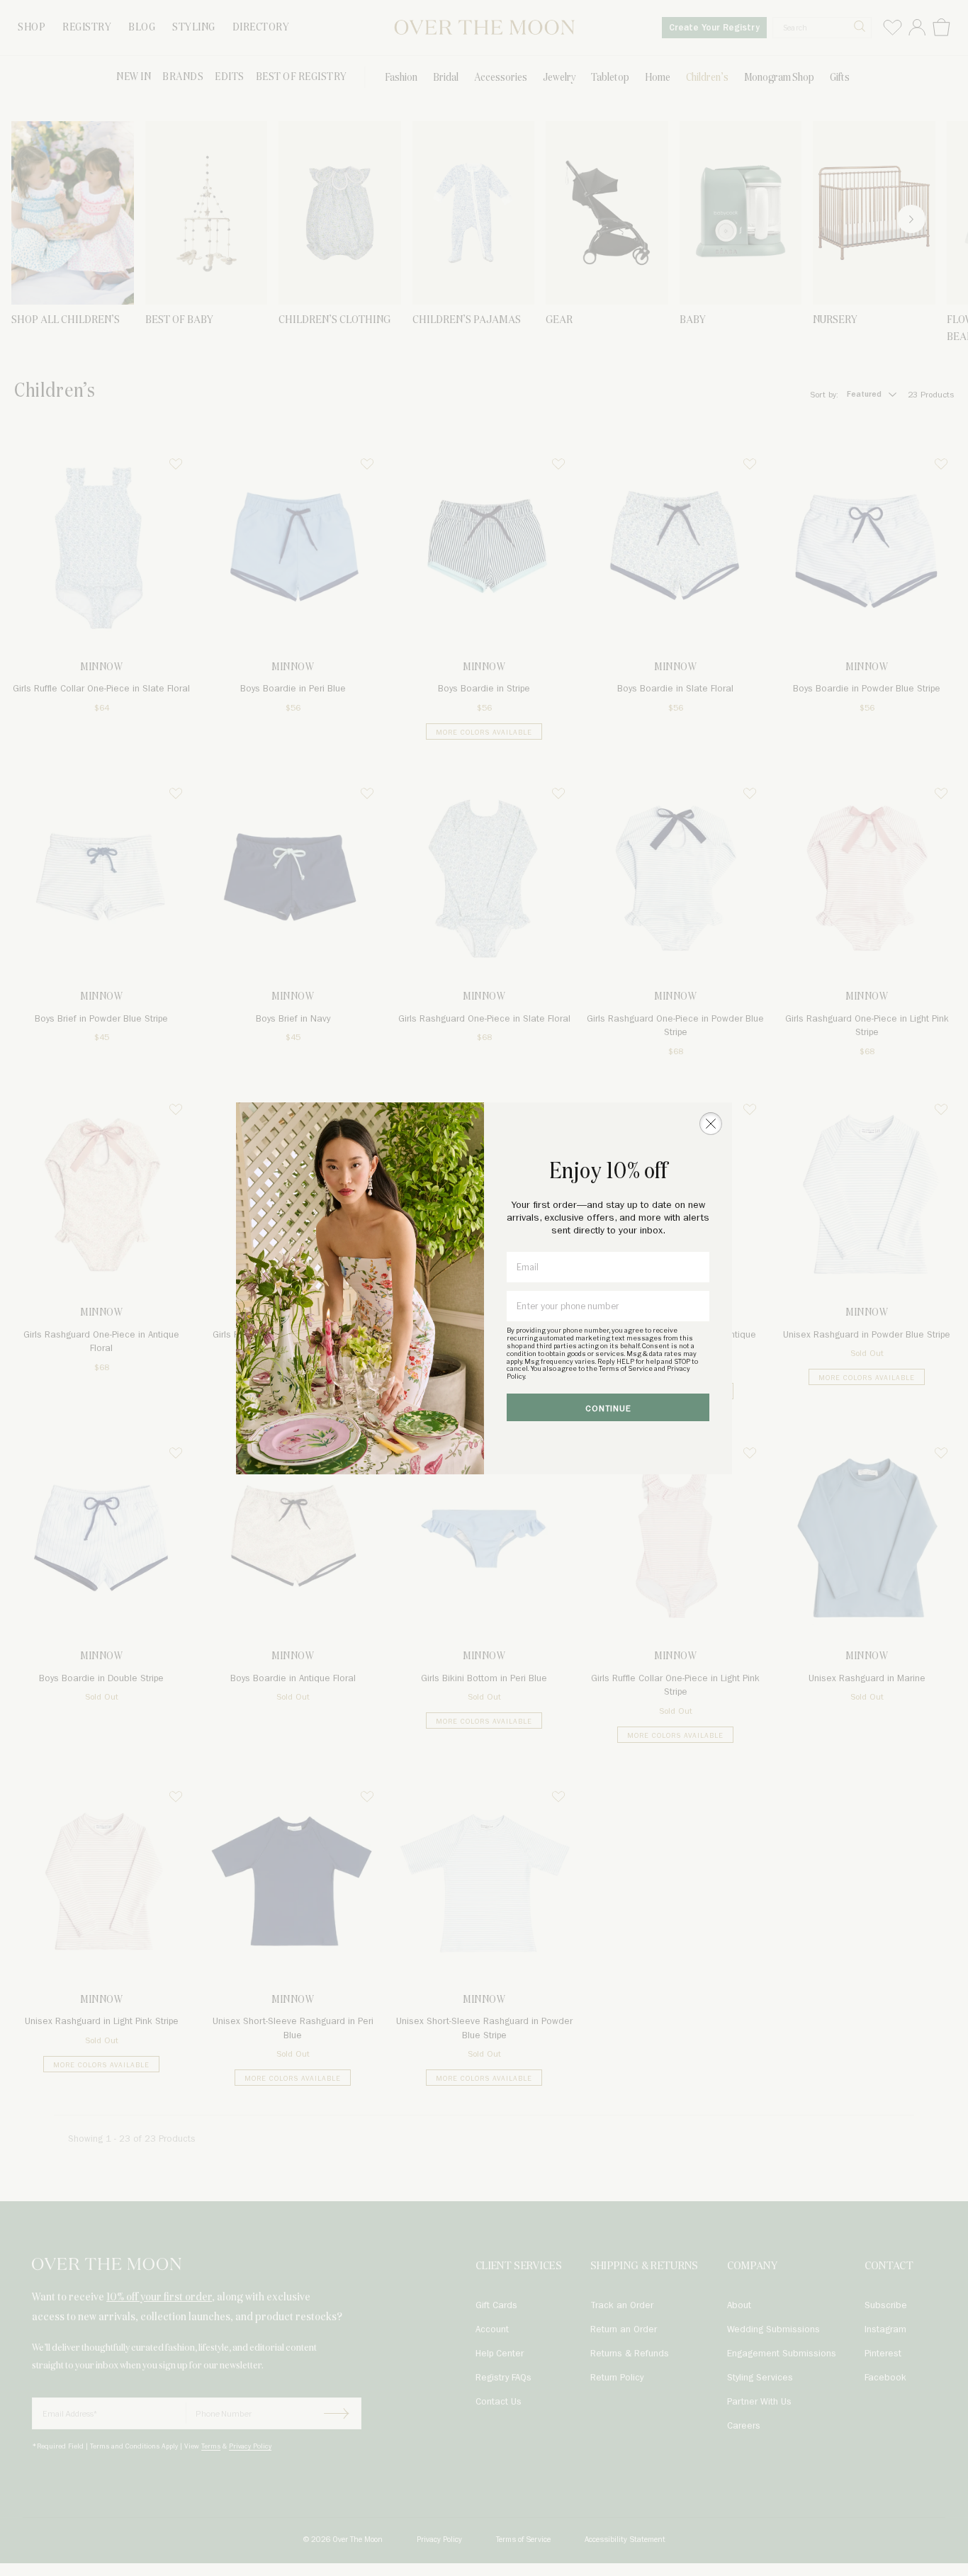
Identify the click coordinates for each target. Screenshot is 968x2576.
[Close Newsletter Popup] (711, 1124)
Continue (608, 1409)
